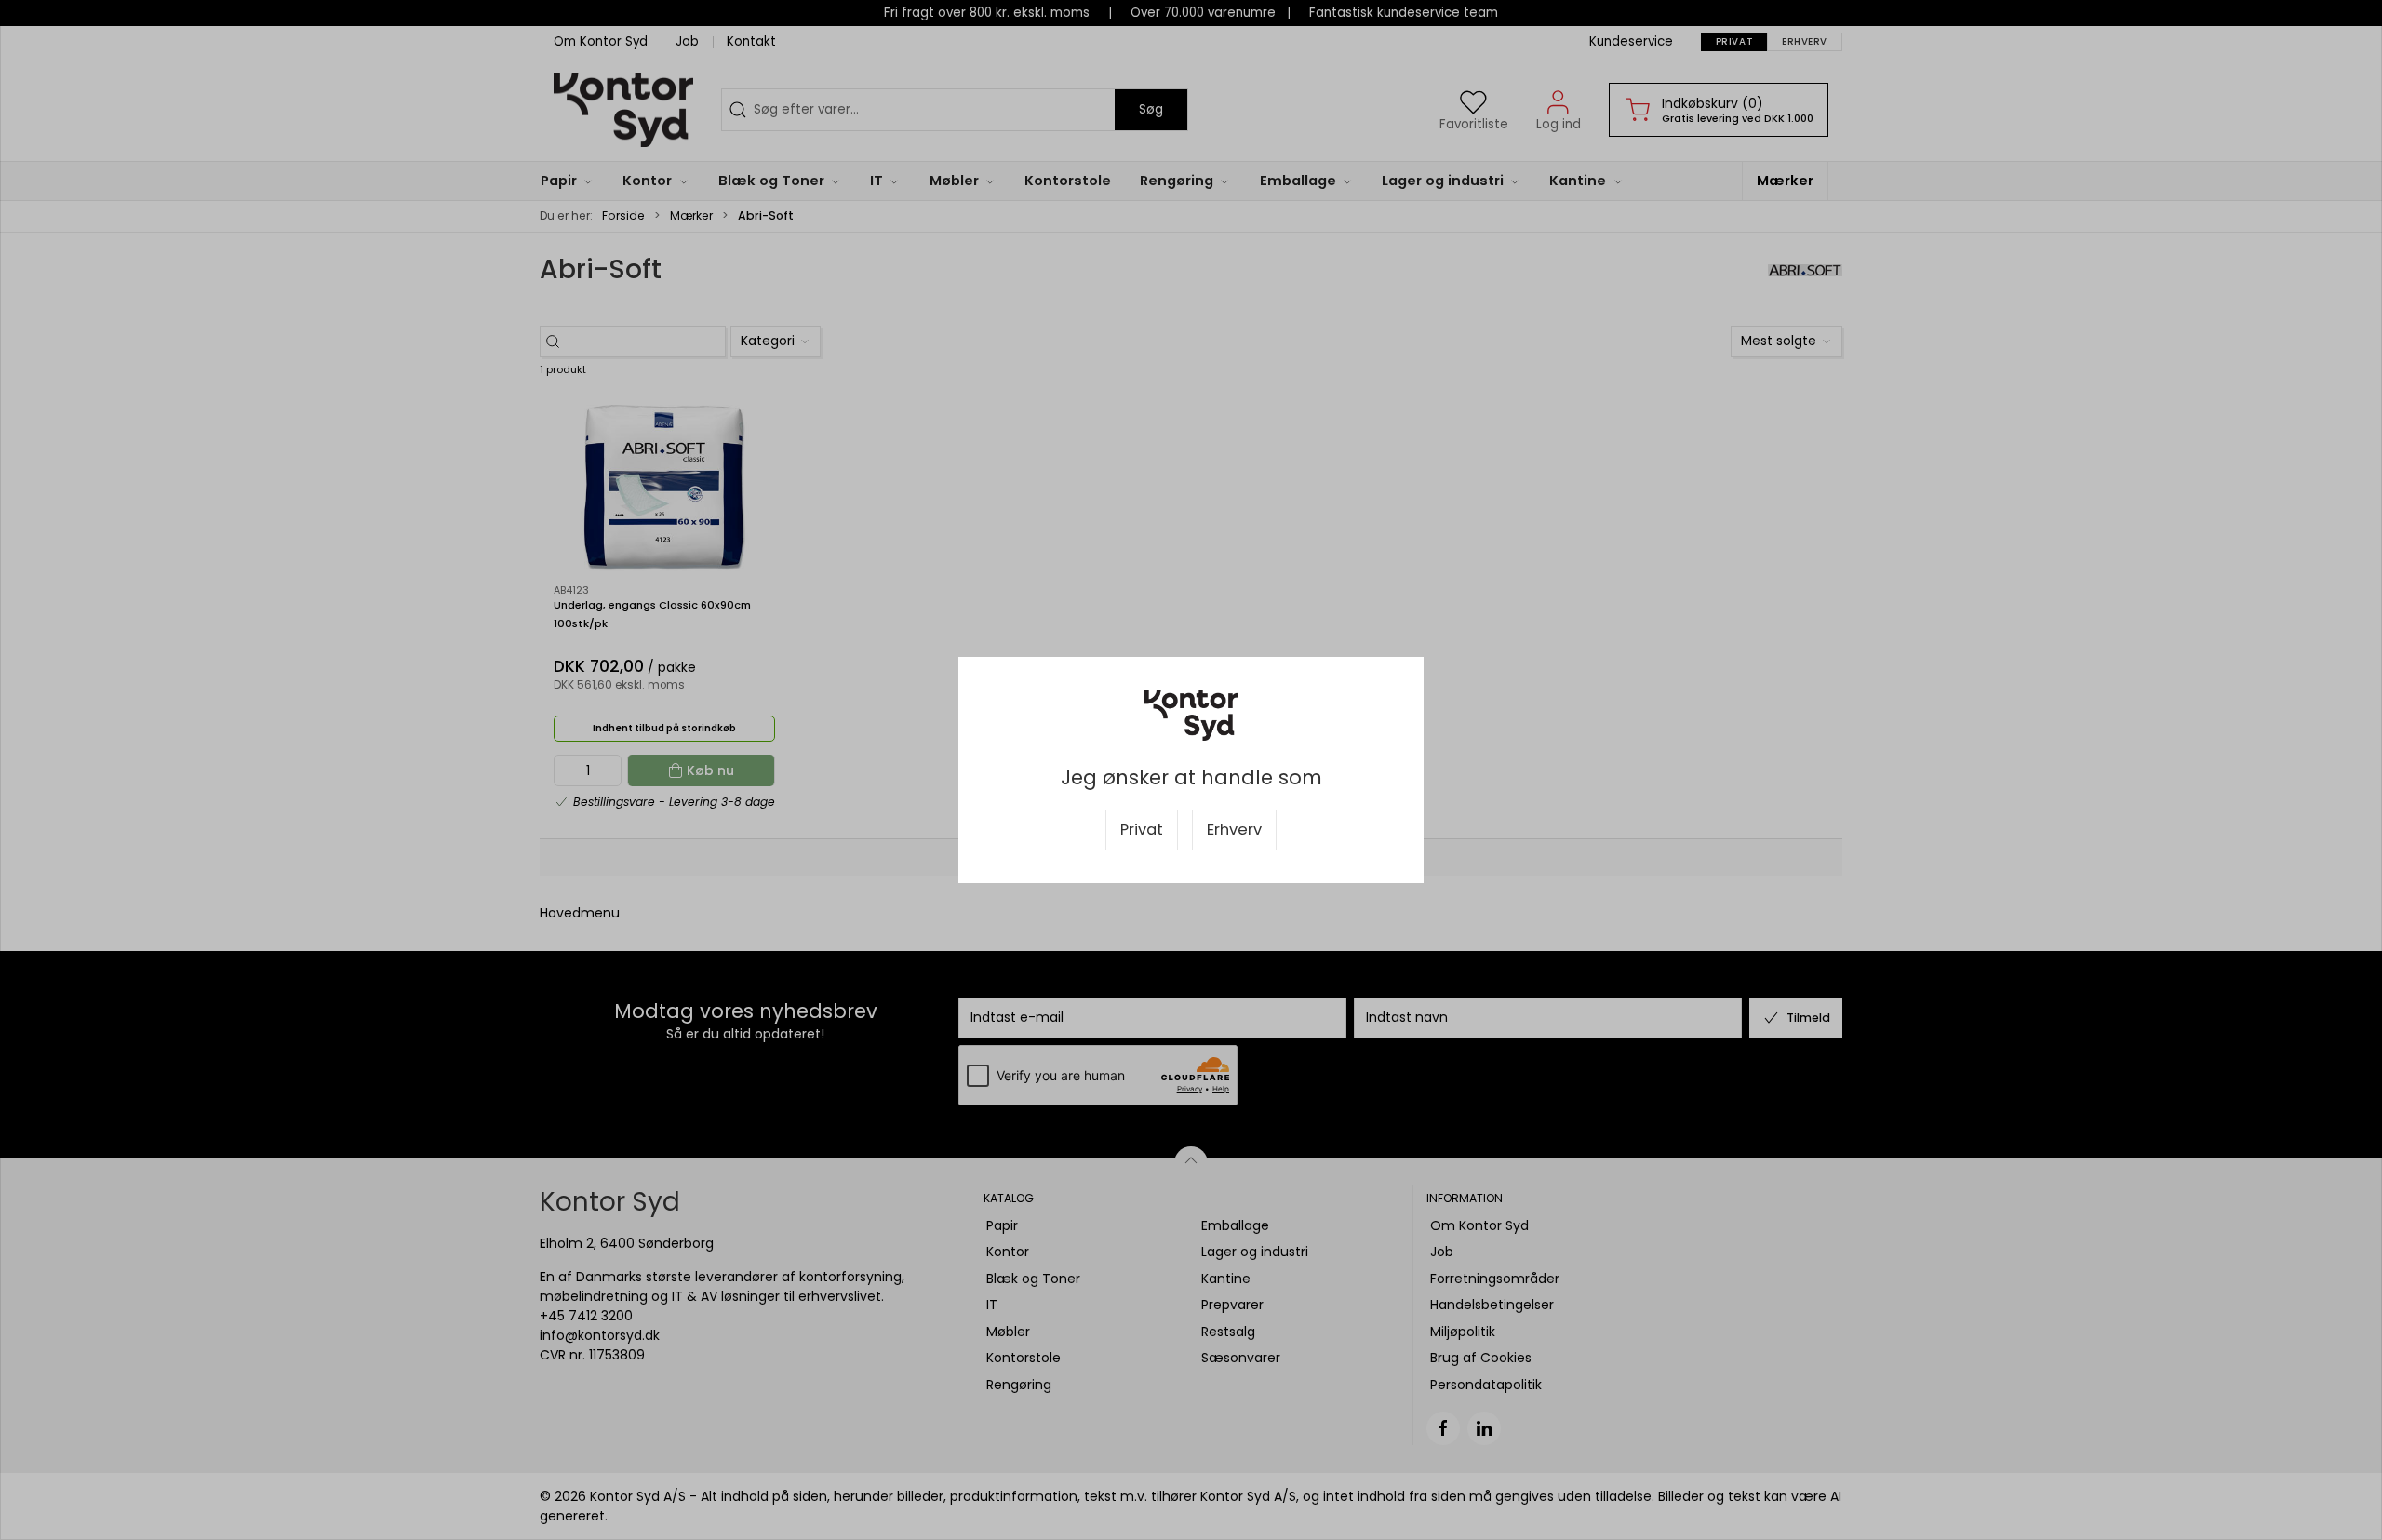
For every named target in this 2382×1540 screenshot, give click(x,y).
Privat (1142, 830)
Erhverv (1234, 830)
